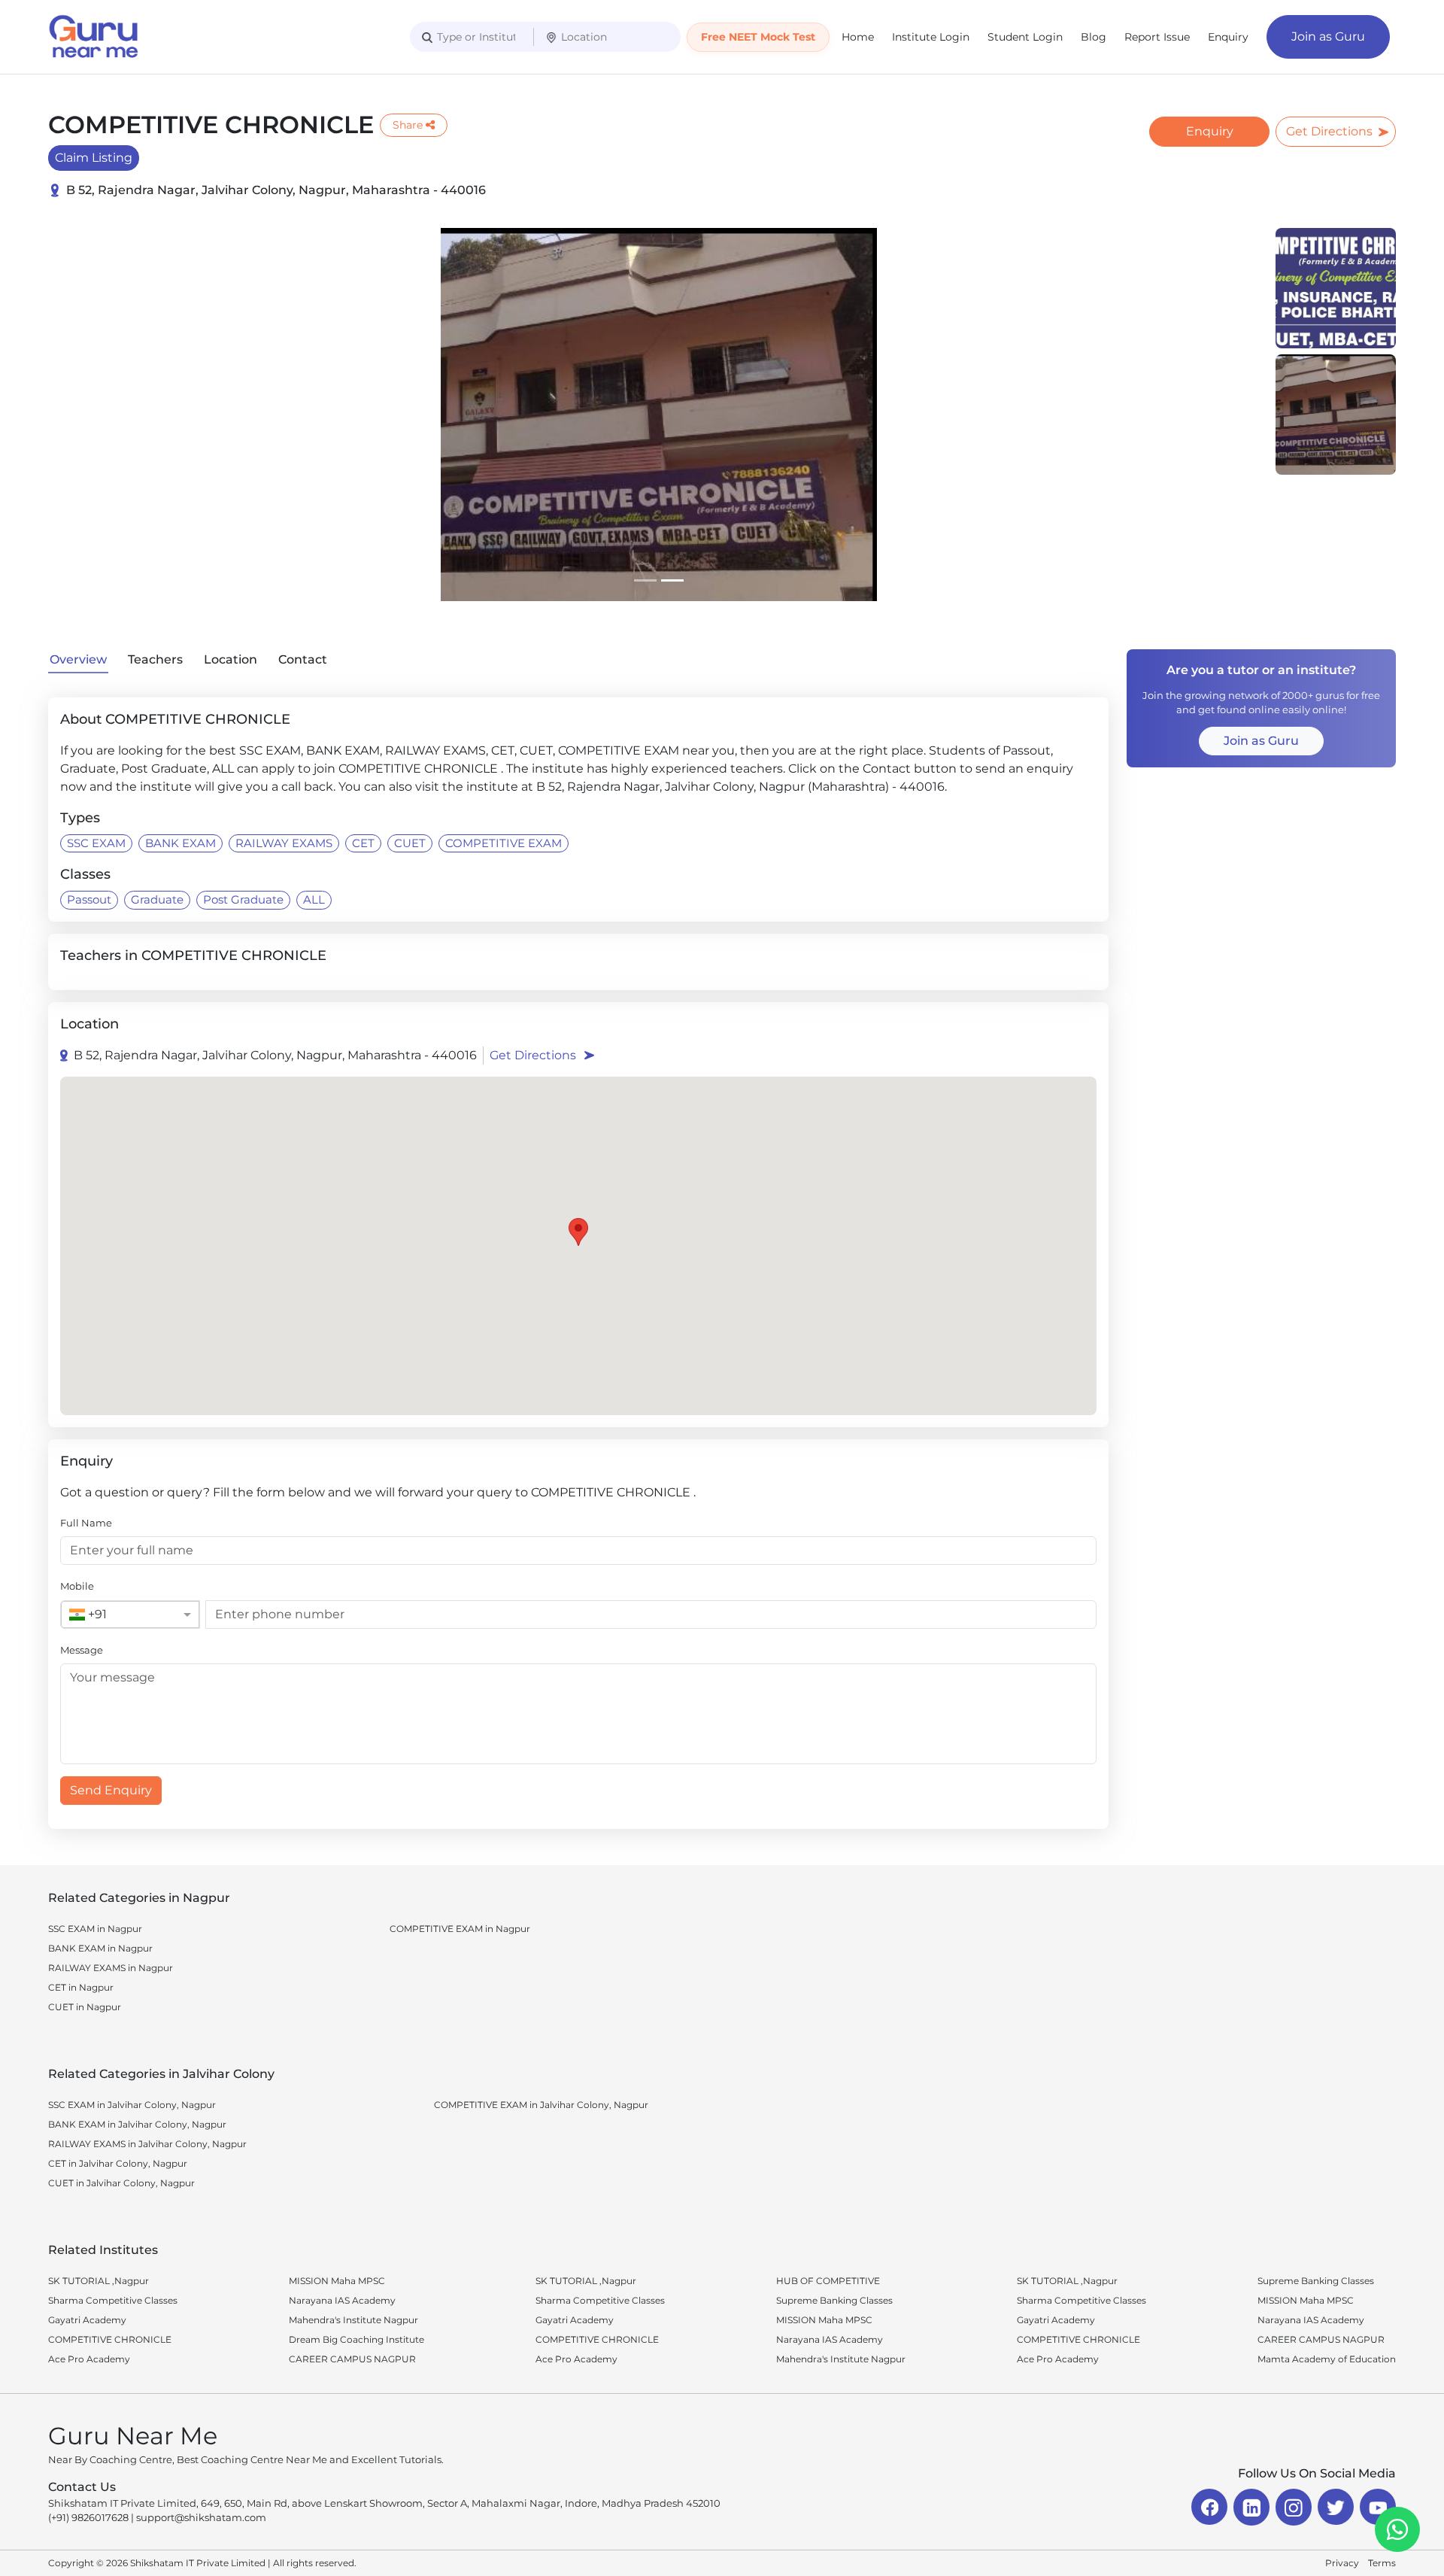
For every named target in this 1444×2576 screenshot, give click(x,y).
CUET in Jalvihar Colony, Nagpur (121, 2183)
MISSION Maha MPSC (337, 2281)
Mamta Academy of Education (1327, 2359)
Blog (1094, 37)
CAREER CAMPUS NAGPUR (352, 2359)
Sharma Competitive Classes (113, 2300)
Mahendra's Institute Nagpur (353, 2320)
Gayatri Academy (87, 2320)
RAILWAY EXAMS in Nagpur (111, 1968)
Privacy (1342, 2563)
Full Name (86, 1523)
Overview (78, 659)
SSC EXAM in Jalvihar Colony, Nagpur (132, 2105)
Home (858, 37)
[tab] (645, 580)
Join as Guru (1328, 36)
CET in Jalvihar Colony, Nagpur (118, 2163)
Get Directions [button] (533, 1055)
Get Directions (1329, 131)
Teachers (155, 659)
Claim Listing (94, 158)
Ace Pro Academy (89, 2359)
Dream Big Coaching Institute (356, 2339)
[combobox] (115, 1615)
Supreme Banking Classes (834, 2300)
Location (231, 659)
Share (408, 125)
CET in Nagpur (81, 1987)
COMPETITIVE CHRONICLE (110, 2339)
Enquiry (1228, 37)
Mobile (77, 1586)
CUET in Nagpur (85, 2007)
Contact (303, 659)
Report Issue (1157, 37)
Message (82, 1650)
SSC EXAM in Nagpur (95, 1929)
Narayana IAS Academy (342, 2300)
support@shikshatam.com (201, 2517)
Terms (1382, 2563)
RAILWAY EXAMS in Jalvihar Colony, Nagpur (147, 2144)
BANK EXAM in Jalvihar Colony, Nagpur (137, 2124)
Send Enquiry (111, 1790)
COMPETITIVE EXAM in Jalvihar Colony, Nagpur (541, 2105)
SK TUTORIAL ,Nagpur (99, 2281)
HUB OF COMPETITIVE (828, 2281)
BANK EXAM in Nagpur (100, 1948)
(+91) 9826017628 (88, 2517)
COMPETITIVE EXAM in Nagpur (460, 1929)
